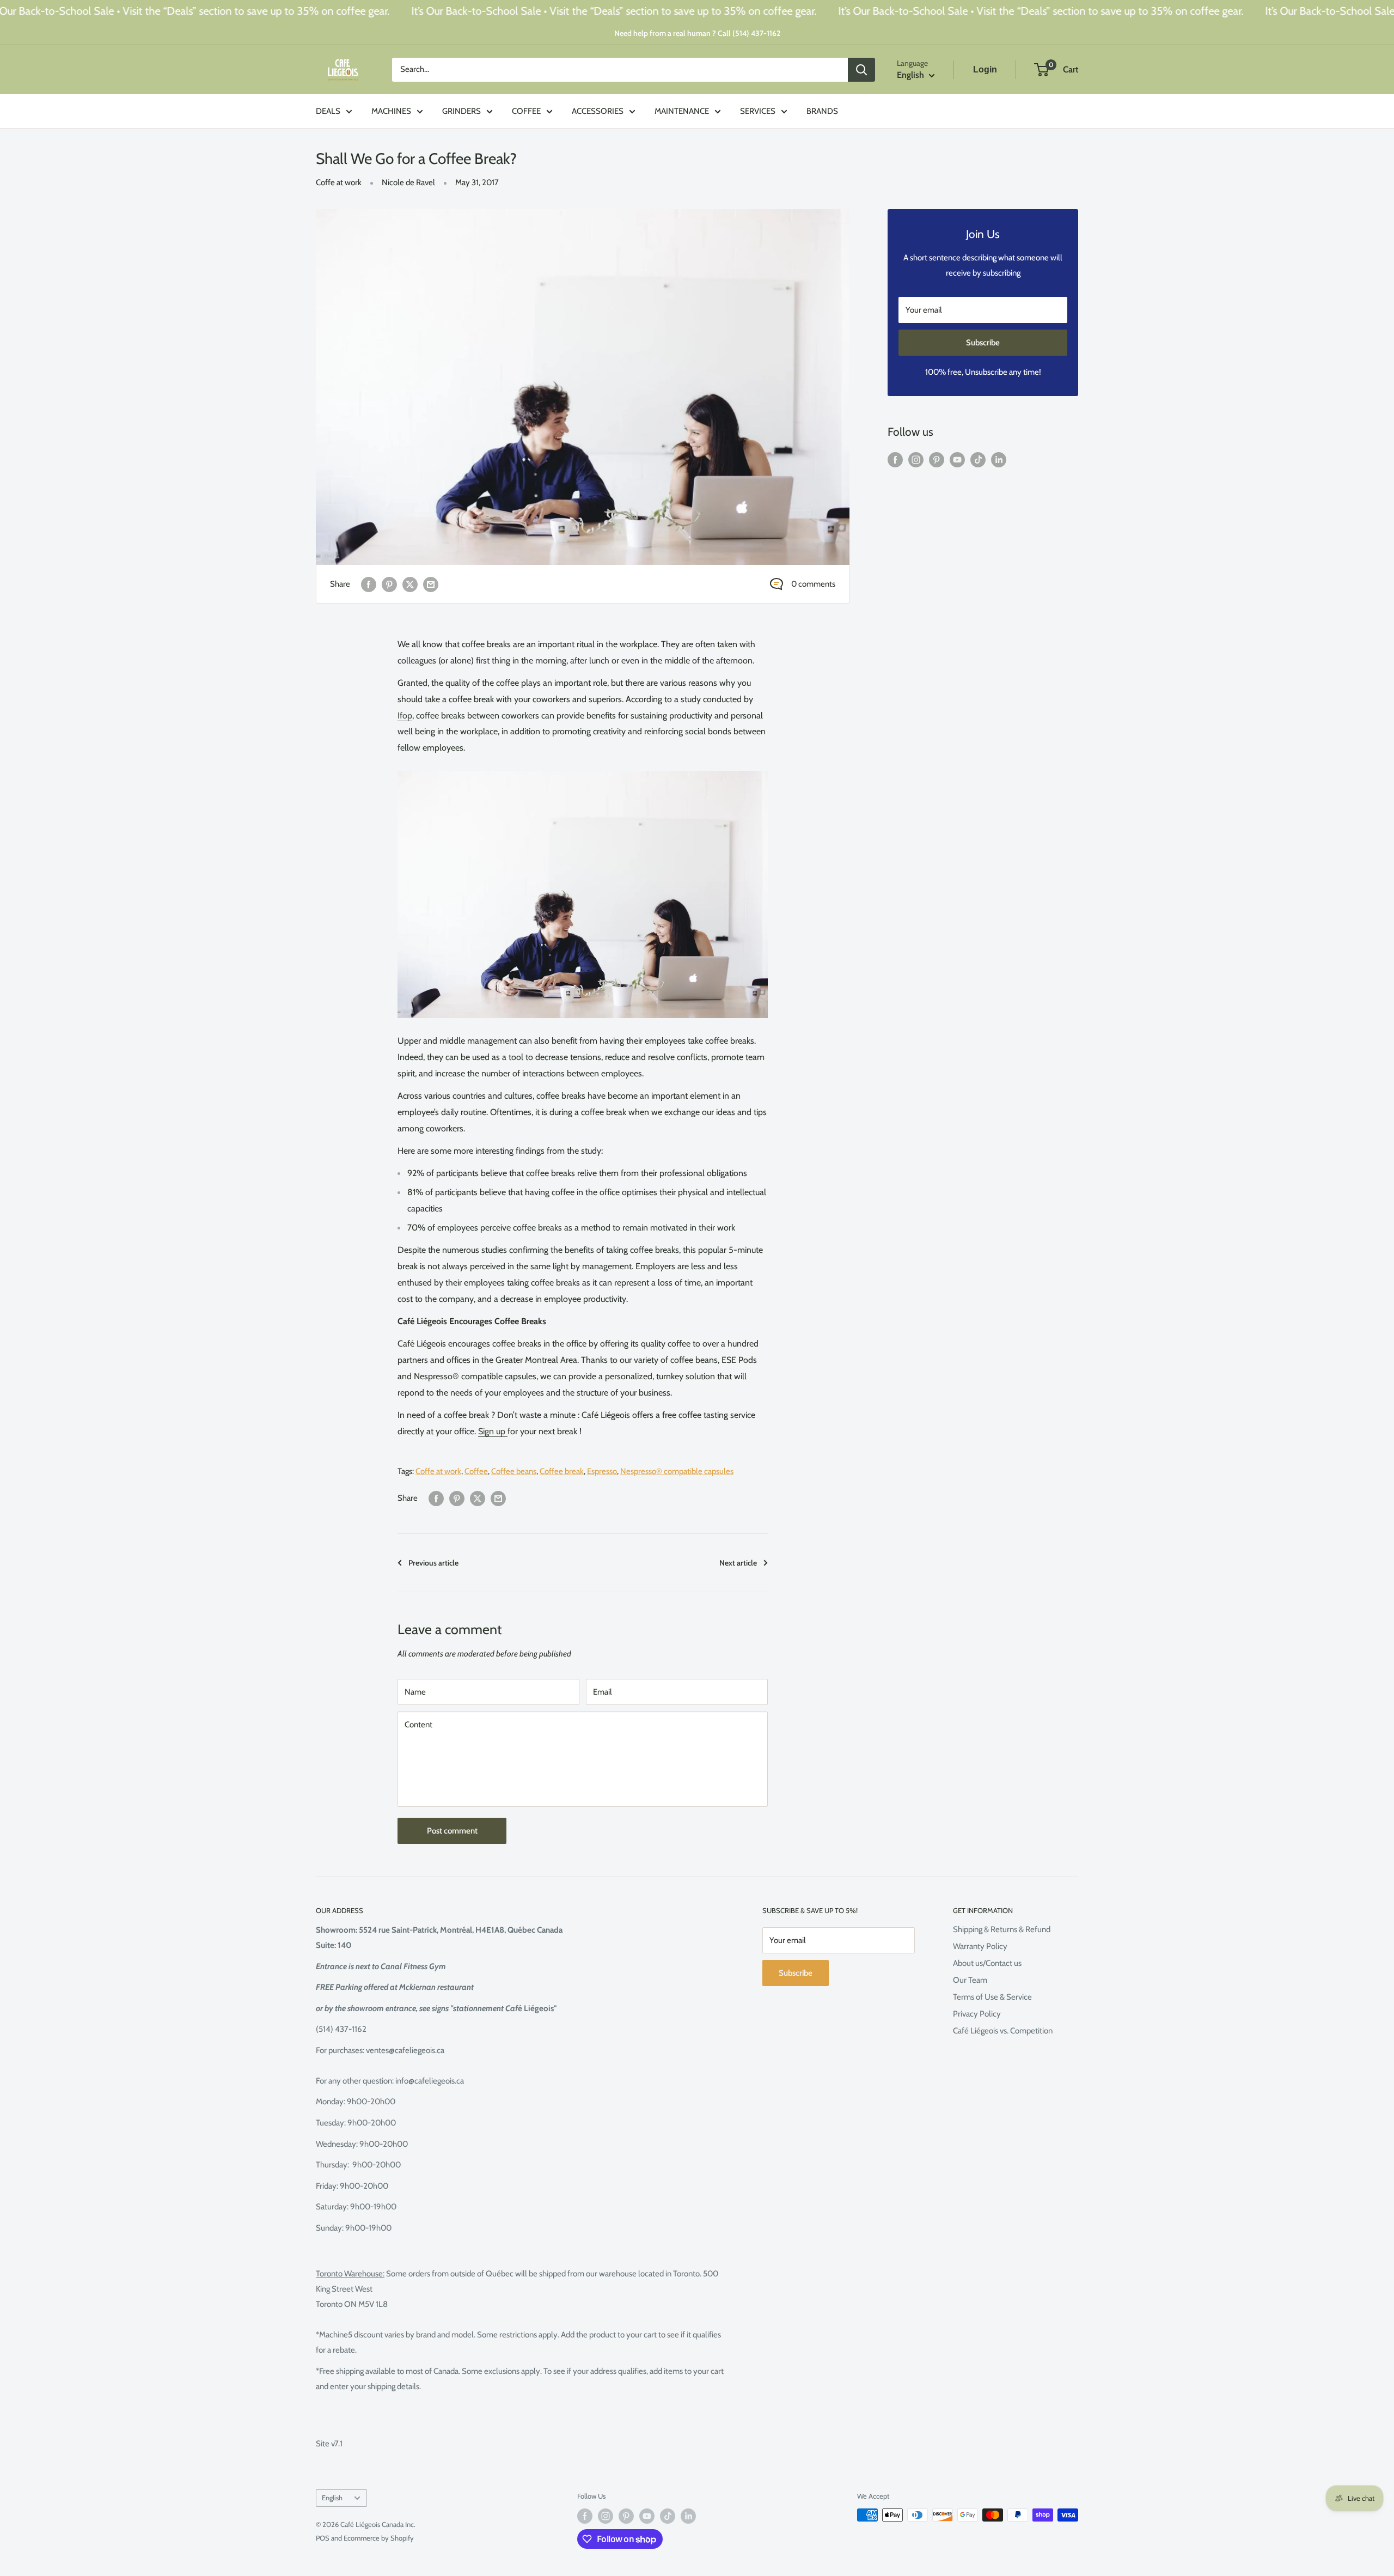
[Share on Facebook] (369, 584)
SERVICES (758, 111)
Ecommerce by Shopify (379, 2538)
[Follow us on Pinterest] (937, 459)
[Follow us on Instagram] (916, 459)
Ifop (405, 715)
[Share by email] (431, 584)
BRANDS (822, 111)
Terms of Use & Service (992, 1997)
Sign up (493, 1431)
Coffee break (562, 1471)
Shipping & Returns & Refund (1002, 1929)
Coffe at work (339, 182)
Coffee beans (514, 1471)
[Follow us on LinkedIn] (999, 459)
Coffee (476, 1471)
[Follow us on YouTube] (957, 459)
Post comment (452, 1831)
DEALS (328, 111)
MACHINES (391, 111)
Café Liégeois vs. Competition (1003, 2031)
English (332, 2498)
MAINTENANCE (682, 111)
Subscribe (983, 343)
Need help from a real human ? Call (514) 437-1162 (697, 33)
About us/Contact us (987, 1963)
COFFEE (526, 111)
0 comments (813, 584)
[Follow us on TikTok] (978, 459)
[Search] (861, 70)
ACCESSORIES (598, 111)
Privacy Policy (977, 2014)
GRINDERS (461, 111)
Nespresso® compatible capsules (677, 1471)
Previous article (433, 1563)
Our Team (970, 1980)
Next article (738, 1563)
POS (323, 2538)
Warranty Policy (980, 1946)
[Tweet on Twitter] (410, 584)
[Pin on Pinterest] (389, 584)
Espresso (602, 1471)
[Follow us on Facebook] (895, 459)
